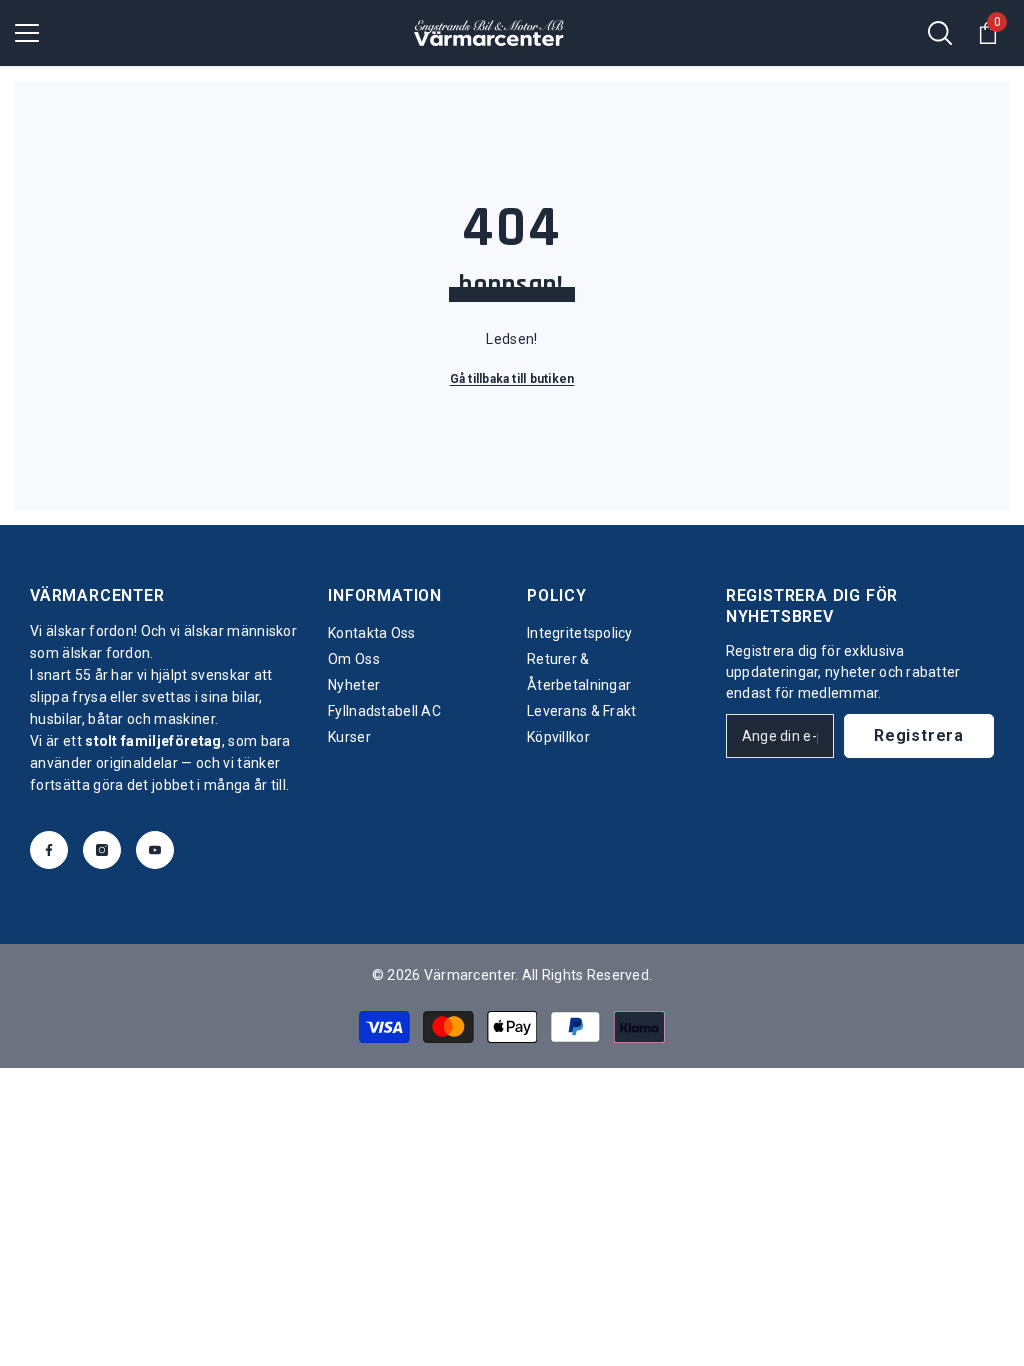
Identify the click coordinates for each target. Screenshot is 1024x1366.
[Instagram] (102, 850)
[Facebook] (49, 850)
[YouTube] (155, 850)
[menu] (27, 33)
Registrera (919, 735)
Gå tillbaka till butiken (512, 379)
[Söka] (940, 33)
